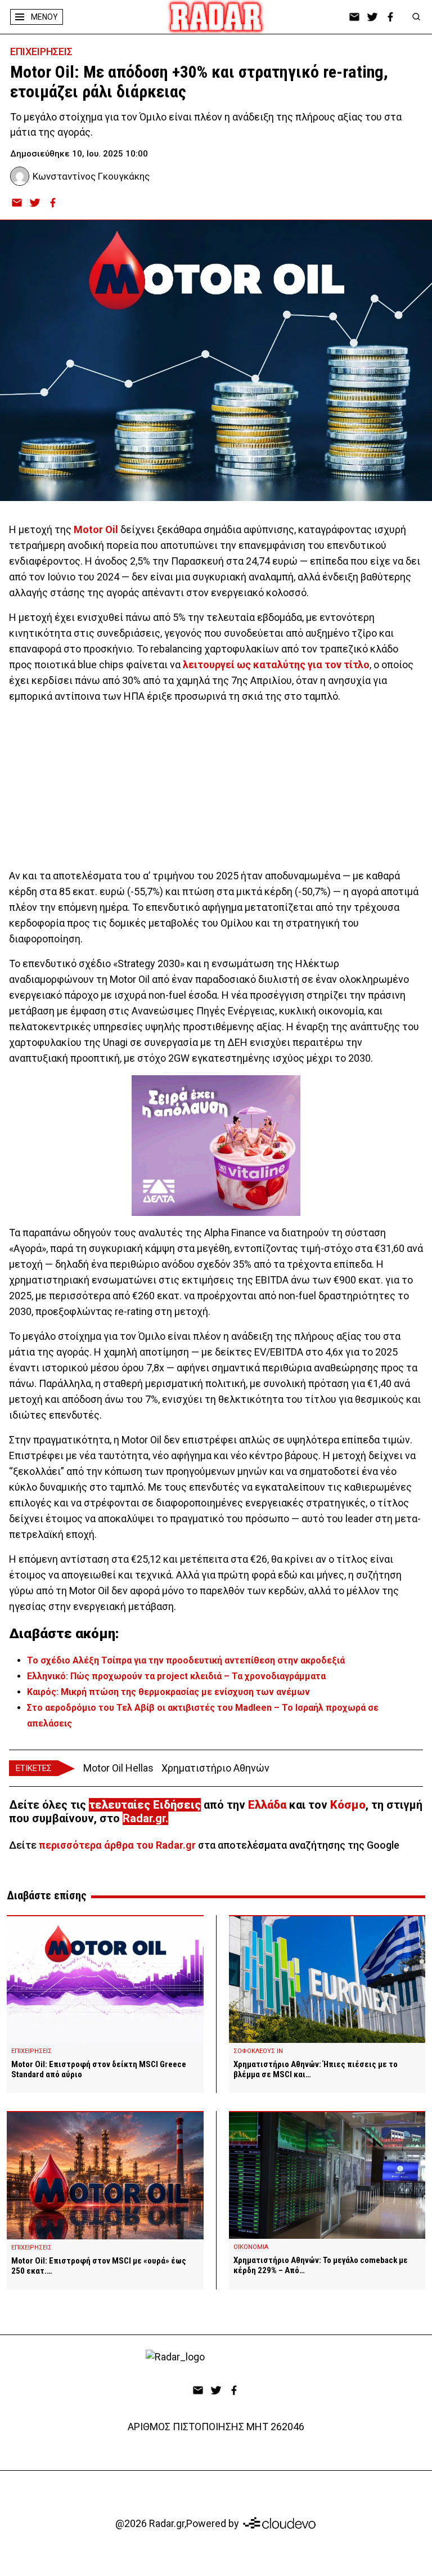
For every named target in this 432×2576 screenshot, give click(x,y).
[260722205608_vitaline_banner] (216, 1146)
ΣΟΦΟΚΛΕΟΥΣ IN (258, 2051)
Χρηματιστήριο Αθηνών (215, 1768)
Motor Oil (96, 529)
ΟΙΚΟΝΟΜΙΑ (251, 2247)
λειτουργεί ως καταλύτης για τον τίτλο (276, 665)
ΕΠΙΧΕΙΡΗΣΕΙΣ (41, 52)
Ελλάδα (267, 1805)
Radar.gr (144, 1818)
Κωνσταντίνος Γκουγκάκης (91, 176)
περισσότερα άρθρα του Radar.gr (117, 1845)
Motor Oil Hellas (118, 1768)
